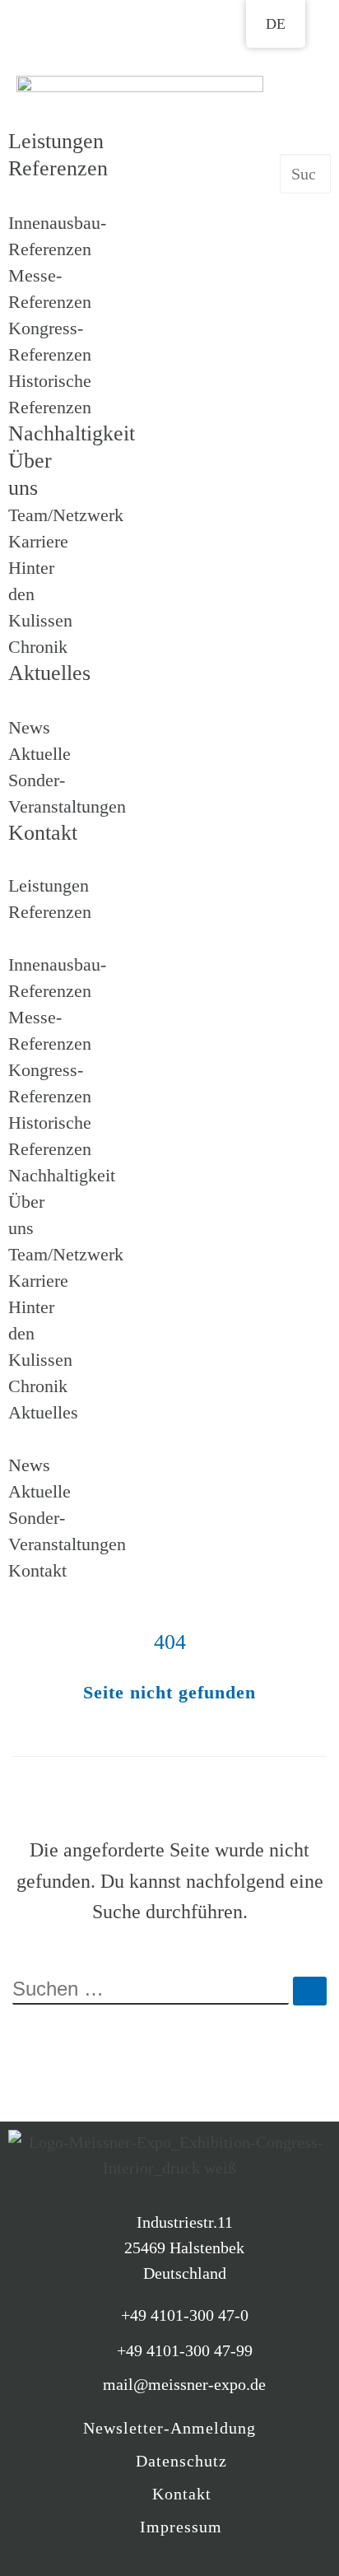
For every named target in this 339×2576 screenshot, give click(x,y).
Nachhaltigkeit (62, 1175)
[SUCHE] (151, 1991)
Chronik (38, 647)
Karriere (38, 541)
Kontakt (43, 833)
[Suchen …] (310, 1991)
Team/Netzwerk (66, 515)
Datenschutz (181, 2461)
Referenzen (58, 168)
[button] (34, 860)
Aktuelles (49, 673)
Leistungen (56, 141)
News (29, 727)
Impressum (181, 2527)
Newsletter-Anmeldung (169, 2428)
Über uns (30, 474)
